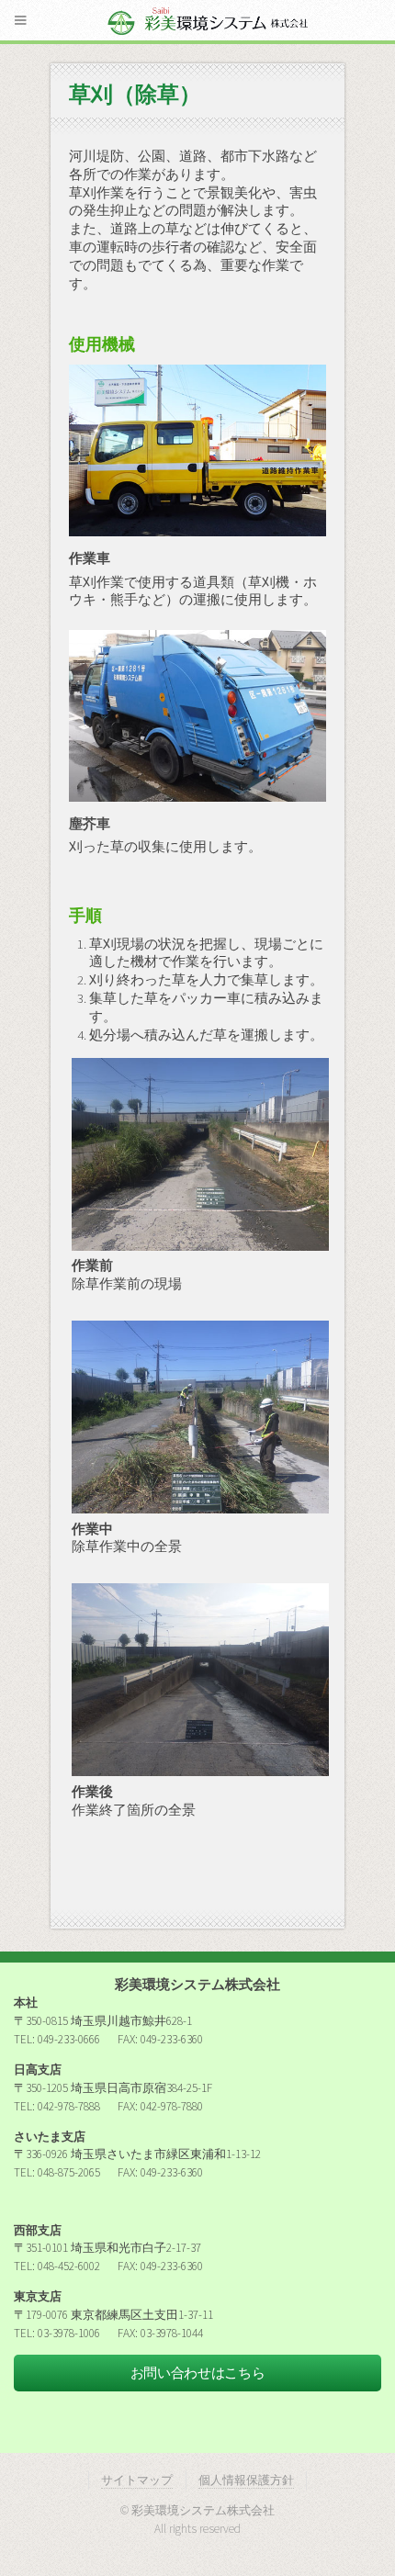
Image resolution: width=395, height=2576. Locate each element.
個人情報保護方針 (246, 2480)
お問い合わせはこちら (197, 2373)
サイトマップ (137, 2480)
